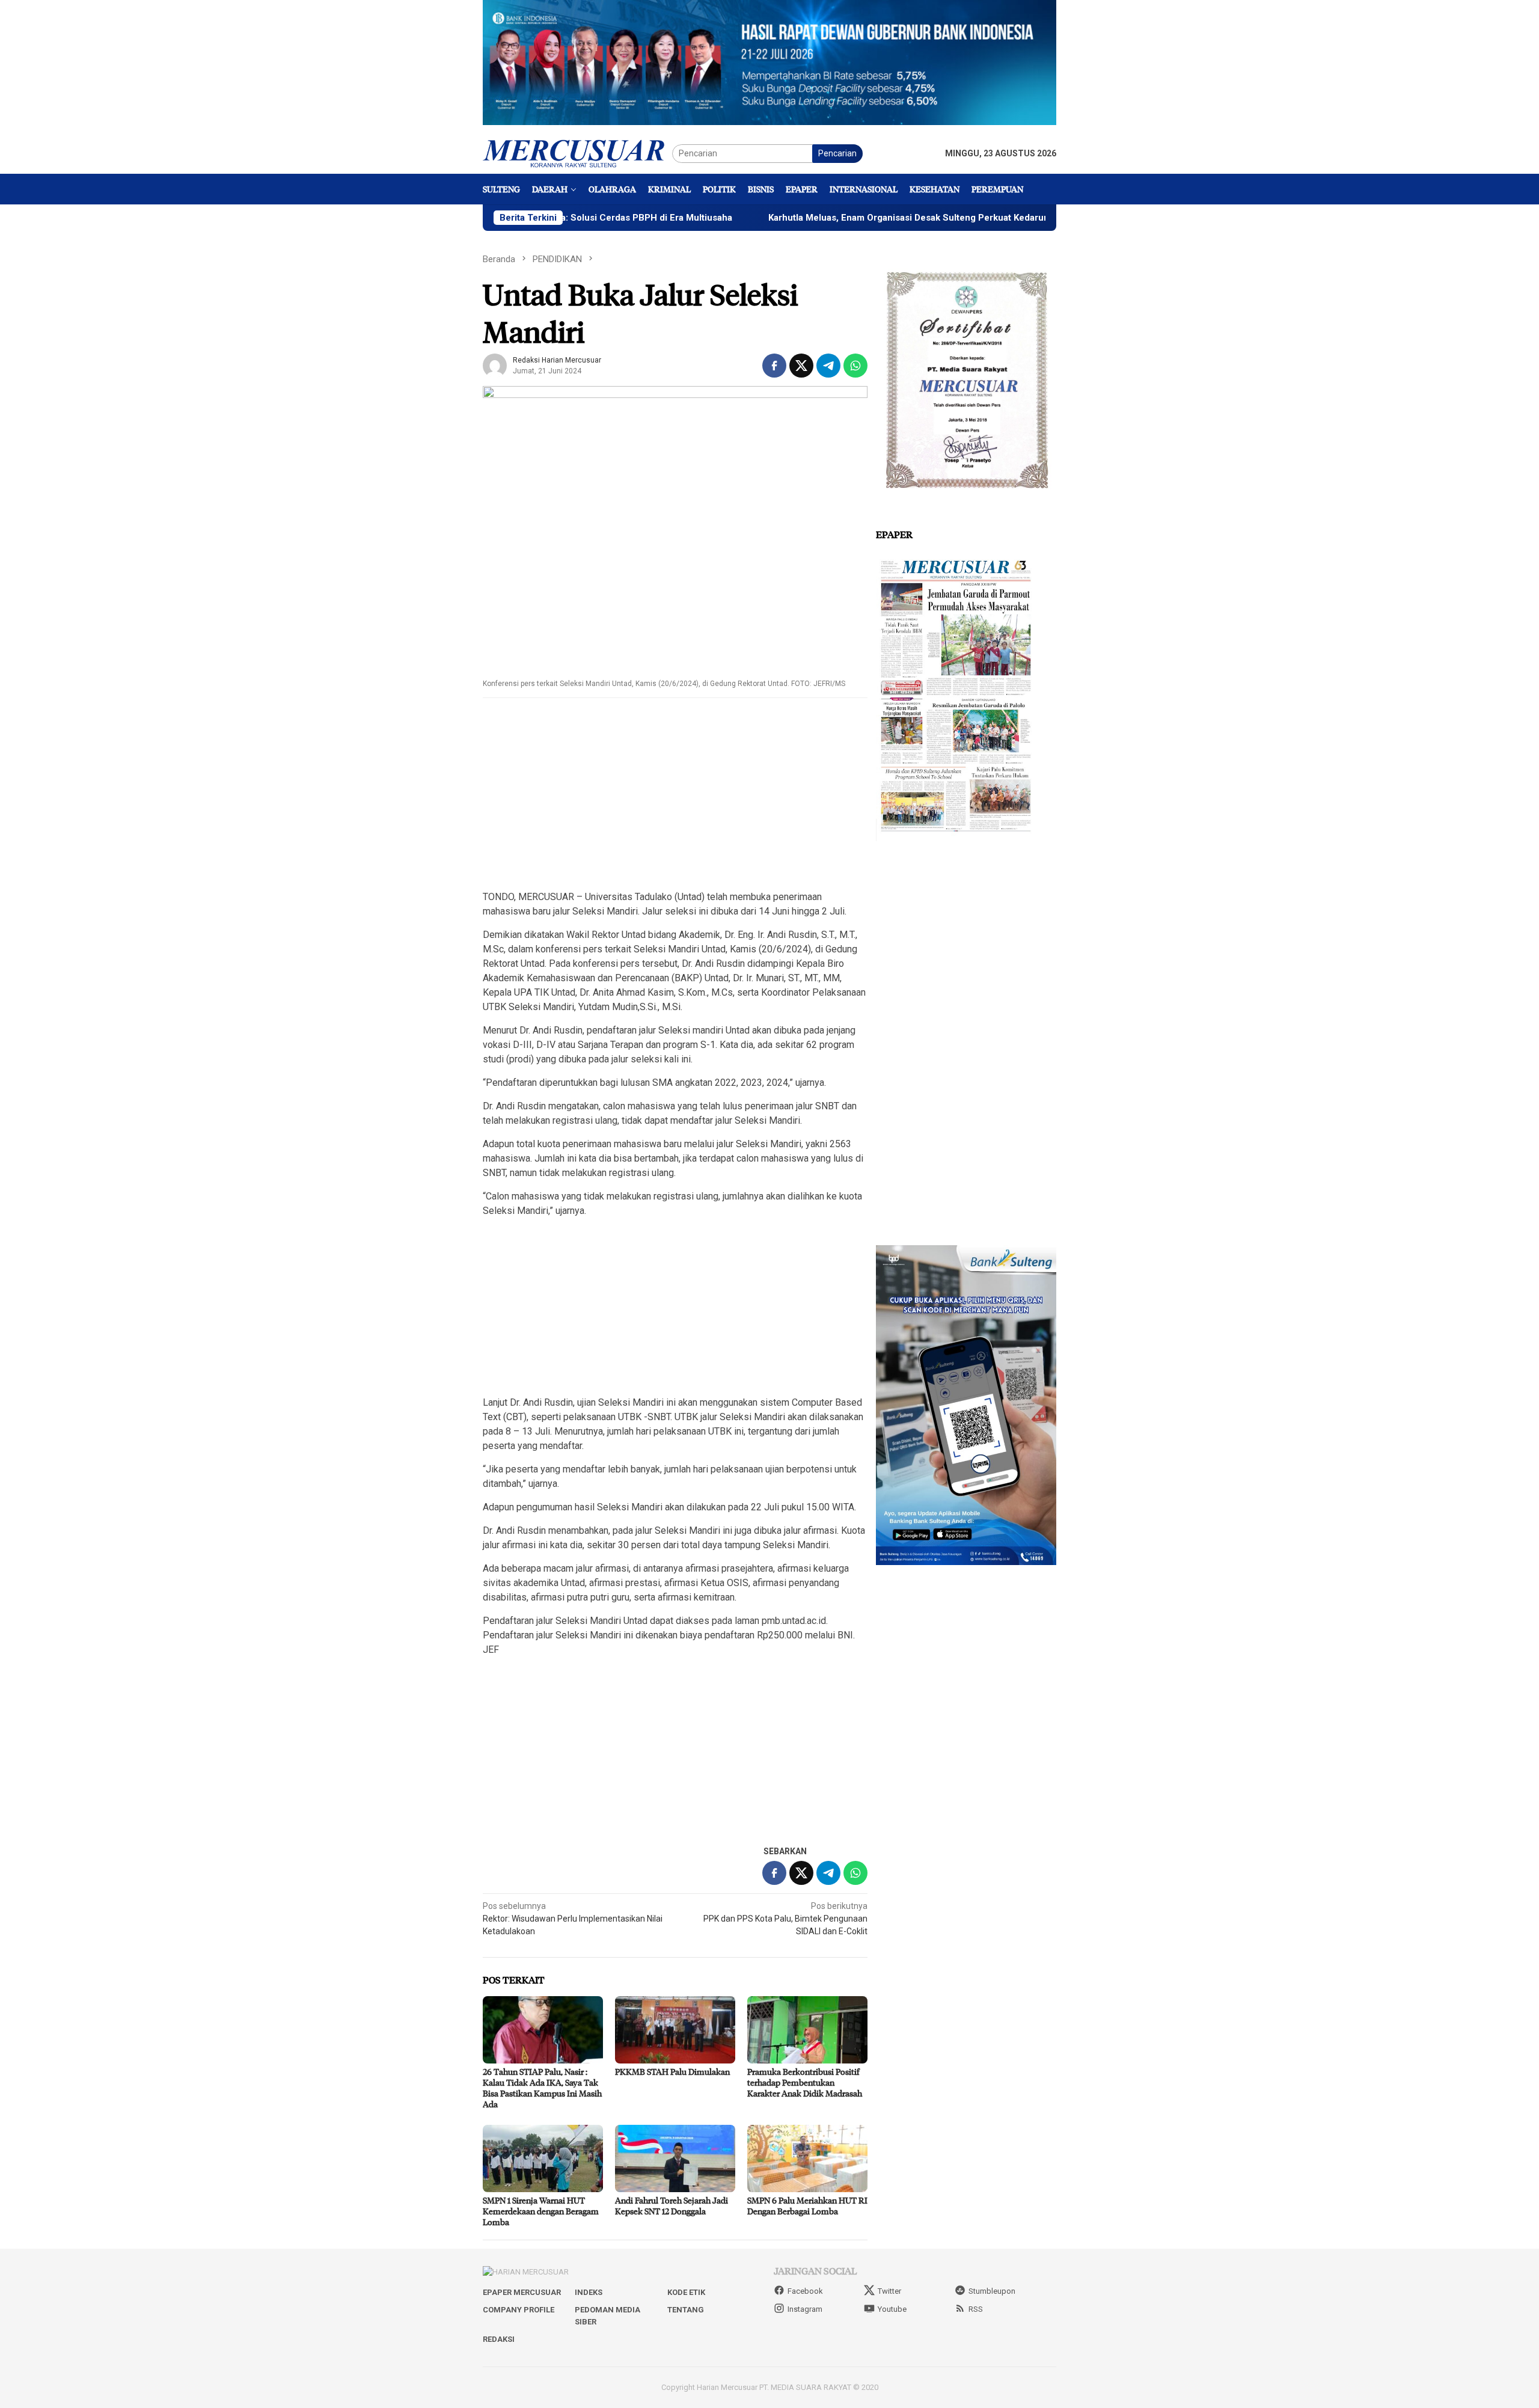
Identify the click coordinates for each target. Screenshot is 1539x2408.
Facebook (805, 2291)
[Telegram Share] (828, 366)
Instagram (805, 2309)
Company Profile (519, 2310)
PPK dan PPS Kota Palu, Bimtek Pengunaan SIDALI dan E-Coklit (785, 1919)
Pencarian (837, 153)
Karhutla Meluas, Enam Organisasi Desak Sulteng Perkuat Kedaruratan (815, 218)
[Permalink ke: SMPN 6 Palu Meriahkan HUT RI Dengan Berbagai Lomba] (807, 2158)
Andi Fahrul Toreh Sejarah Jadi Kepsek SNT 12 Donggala (672, 2206)
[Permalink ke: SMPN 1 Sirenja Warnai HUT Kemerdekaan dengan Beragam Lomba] (543, 2158)
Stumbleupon (992, 2291)
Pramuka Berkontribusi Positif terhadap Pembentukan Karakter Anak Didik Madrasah (805, 2082)
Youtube (892, 2309)
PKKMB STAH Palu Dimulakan (672, 2072)
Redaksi (499, 2339)
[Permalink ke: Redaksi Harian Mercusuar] (495, 364)
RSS (976, 2309)
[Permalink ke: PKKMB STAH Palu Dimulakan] (675, 2030)
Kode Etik (686, 2292)
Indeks (589, 2292)
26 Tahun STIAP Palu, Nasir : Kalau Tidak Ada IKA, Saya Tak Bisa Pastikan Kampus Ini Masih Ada (542, 2088)
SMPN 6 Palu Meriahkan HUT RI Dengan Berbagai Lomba (807, 2206)
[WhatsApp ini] (855, 366)
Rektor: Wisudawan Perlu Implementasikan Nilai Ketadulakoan (573, 1919)
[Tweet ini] (801, 366)
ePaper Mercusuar (522, 2292)
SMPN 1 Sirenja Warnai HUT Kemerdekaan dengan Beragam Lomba (541, 2211)
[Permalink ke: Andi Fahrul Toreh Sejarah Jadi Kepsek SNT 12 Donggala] (675, 2158)
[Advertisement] (675, 795)
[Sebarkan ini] (774, 366)
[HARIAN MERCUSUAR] (577, 153)
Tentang (686, 2310)
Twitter (889, 2291)
